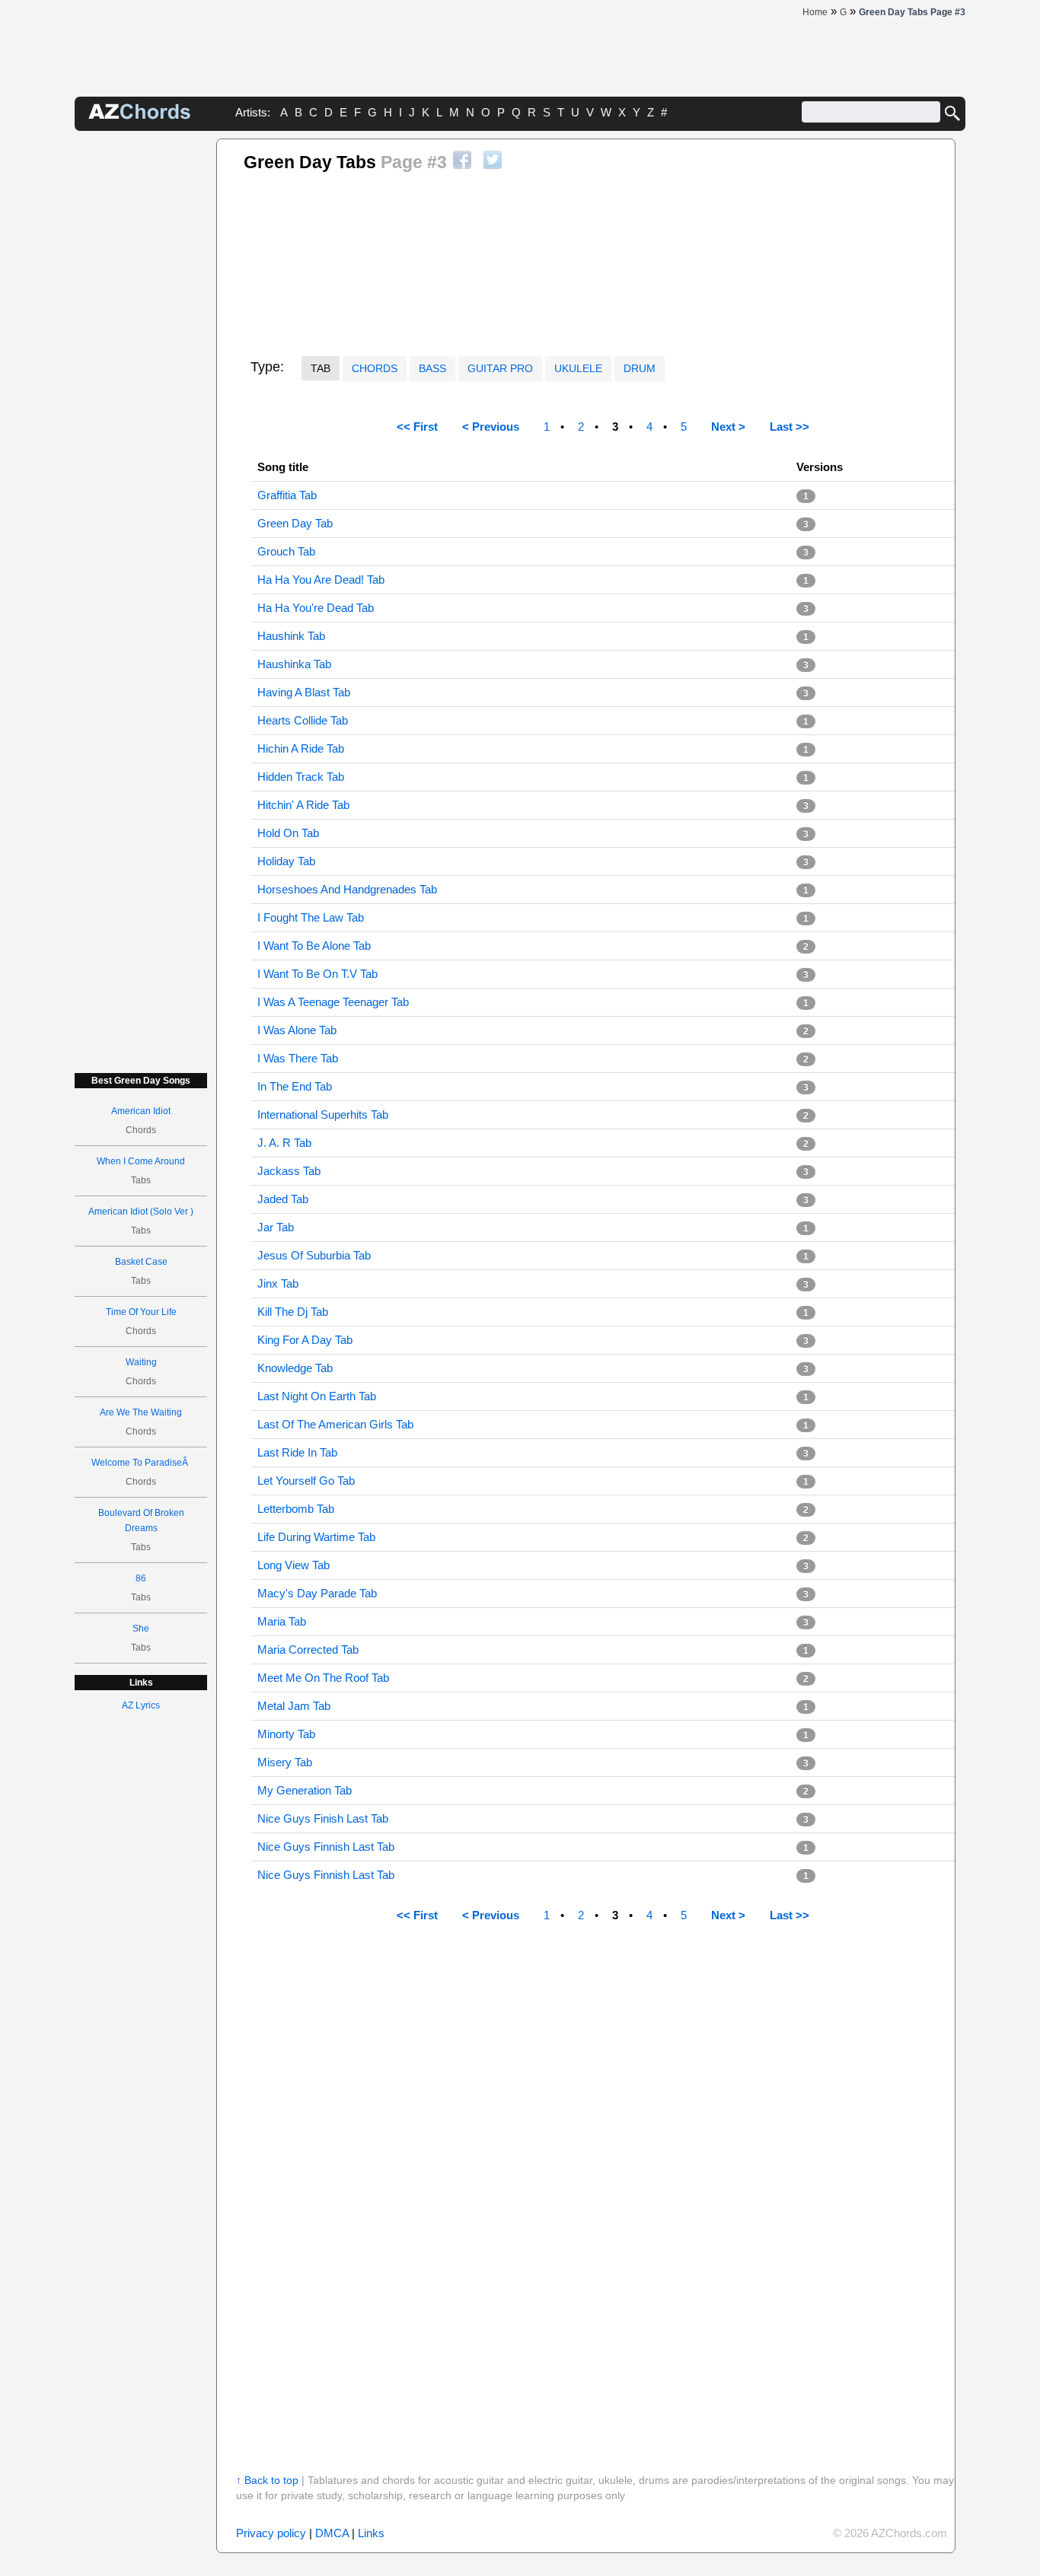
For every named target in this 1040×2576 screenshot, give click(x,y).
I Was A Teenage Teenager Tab (333, 1002)
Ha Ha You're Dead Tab (316, 608)
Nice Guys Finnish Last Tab (326, 1847)
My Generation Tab (305, 1790)
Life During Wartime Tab (316, 1537)
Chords (375, 368)
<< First (417, 427)
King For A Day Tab (305, 1340)
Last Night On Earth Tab (317, 1396)
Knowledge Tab (295, 1368)
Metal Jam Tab (294, 1706)
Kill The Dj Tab (293, 1312)
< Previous (491, 427)
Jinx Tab (278, 1283)
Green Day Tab (295, 523)
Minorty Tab (286, 1734)
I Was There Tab (298, 1058)
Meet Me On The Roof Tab (323, 1678)
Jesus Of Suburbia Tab (314, 1255)
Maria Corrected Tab (308, 1649)
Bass (432, 368)
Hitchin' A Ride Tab (303, 805)
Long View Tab (293, 1565)
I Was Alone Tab (297, 1030)
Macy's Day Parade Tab (317, 1593)
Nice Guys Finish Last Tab (323, 1818)
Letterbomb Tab (296, 1509)
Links (371, 2533)
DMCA (332, 2533)
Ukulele (578, 368)
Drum (640, 368)
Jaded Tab (283, 1199)
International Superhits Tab (323, 1114)
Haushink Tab (291, 636)
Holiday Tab (286, 861)
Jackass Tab (289, 1171)
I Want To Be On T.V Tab (317, 974)
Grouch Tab (286, 551)
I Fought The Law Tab (311, 917)
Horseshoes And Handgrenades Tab (347, 889)
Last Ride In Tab (297, 1452)
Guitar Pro (500, 368)
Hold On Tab (288, 833)
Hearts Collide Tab (303, 720)
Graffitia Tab (287, 495)
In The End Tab (295, 1086)
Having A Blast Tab (304, 692)
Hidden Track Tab (301, 777)
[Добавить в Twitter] (493, 160)
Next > (728, 427)
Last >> (790, 427)
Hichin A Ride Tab (301, 748)
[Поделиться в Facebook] (462, 160)
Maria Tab (282, 1621)
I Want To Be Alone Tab (314, 946)
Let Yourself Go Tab (306, 1481)
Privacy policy (271, 2533)
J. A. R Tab (284, 1143)
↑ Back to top (267, 2480)
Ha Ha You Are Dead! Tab (321, 580)
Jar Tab (276, 1227)
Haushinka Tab (294, 664)
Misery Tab (285, 1762)
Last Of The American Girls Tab (335, 1424)
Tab (321, 368)
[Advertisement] (141, 367)
